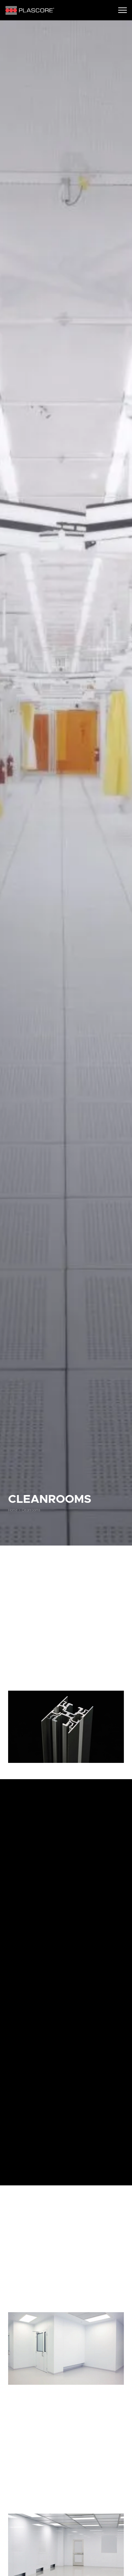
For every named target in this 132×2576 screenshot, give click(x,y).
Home (13, 1510)
